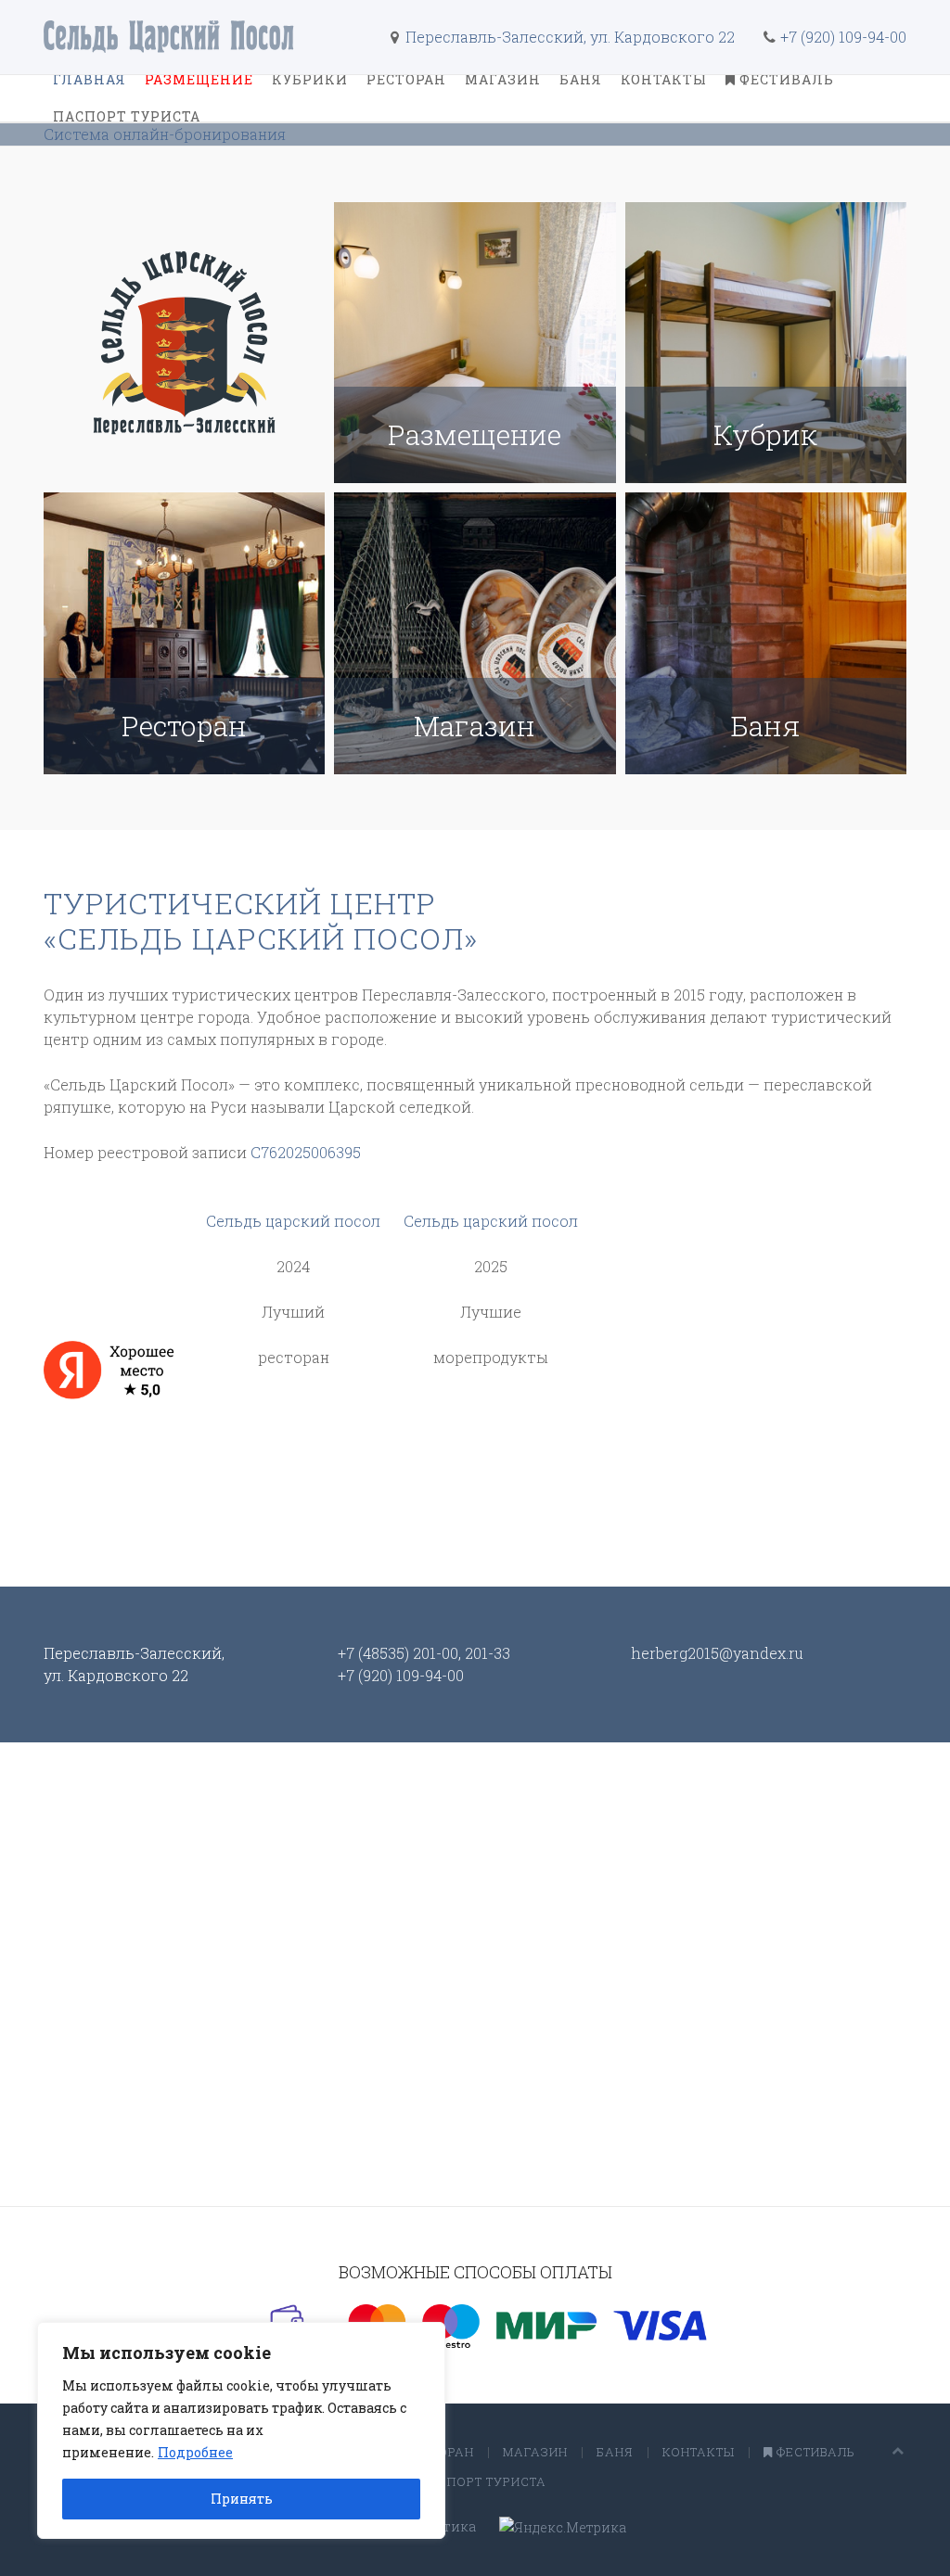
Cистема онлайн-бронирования (165, 134)
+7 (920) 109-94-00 (843, 37)
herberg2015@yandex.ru (717, 1653)
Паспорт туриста (127, 116)
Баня (581, 79)
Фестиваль (785, 79)
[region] (241, 2430)
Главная (90, 79)
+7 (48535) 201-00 (398, 1653)
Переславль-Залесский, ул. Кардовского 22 (568, 37)
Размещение (199, 79)
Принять (242, 2499)
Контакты (664, 79)
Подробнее (195, 2452)
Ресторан (406, 79)
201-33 (488, 1653)
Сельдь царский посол (293, 1221)
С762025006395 (306, 1152)
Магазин (503, 79)
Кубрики (310, 79)
